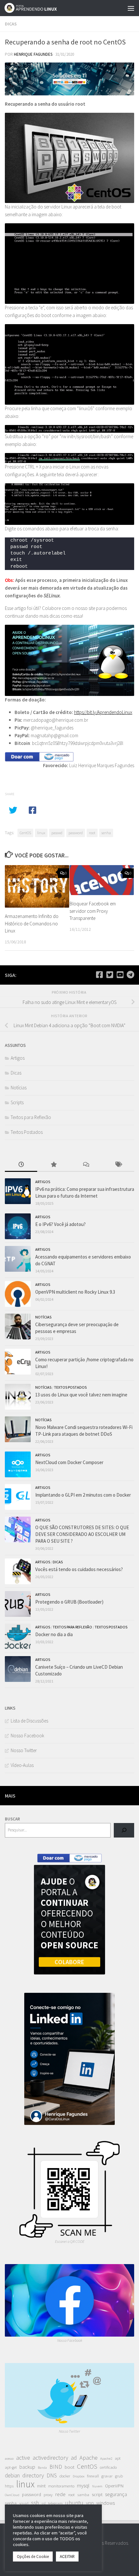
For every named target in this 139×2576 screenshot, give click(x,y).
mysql (83, 2485)
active (23, 2458)
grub (119, 2476)
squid (24, 2503)
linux (41, 833)
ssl (43, 2503)
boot (69, 2467)
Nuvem (97, 2486)
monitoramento (61, 2486)
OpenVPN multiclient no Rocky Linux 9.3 (75, 1292)
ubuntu (74, 2503)
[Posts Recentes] (21, 1165)
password (76, 833)
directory (33, 2475)
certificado (108, 2467)
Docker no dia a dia (54, 1634)
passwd (57, 833)
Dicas (11, 24)
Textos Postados (27, 1132)
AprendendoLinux (115, 712)
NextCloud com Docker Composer (69, 1462)
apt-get (11, 2467)
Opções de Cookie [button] (33, 2557)
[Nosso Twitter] (110, 975)
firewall (93, 2476)
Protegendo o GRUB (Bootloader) (69, 1602)
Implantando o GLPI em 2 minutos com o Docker (83, 1495)
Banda (42, 2468)
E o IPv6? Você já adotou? (60, 1224)
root (92, 833)
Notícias (19, 1088)
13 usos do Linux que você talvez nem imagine (81, 1395)
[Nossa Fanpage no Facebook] (99, 975)
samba (83, 2495)
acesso (9, 2459)
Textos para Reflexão (31, 1117)
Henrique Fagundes (33, 54)
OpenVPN (114, 2486)
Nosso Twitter (24, 1750)
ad (74, 2458)
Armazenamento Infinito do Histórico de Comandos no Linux (32, 923)
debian (12, 2475)
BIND (56, 2467)
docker (65, 2476)
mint (41, 2486)
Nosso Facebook (27, 1736)
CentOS (25, 833)
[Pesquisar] (124, 1830)
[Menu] (131, 8)
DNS (52, 2475)
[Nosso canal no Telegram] (130, 975)
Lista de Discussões (29, 1721)
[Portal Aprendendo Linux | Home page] (39, 8)
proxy (48, 2495)
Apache (89, 2458)
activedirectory (50, 2458)
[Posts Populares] (53, 1165)
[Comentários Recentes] (86, 1165)
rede (60, 2494)
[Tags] (118, 1165)
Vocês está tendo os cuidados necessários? (79, 1569)
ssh (35, 2503)
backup (27, 2467)
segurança (116, 2494)
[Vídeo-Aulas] (120, 975)
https (9, 2486)
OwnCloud (12, 2495)
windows (106, 2503)
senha (106, 833)
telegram (55, 2503)
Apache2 (106, 2459)
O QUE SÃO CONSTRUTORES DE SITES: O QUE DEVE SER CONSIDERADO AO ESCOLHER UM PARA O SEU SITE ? (82, 1534)
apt (118, 2458)
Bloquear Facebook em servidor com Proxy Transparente (93, 911)
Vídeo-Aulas (22, 1765)
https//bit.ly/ (86, 712)
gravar (107, 2476)
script (97, 2494)
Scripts (17, 1102)
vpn (90, 2503)
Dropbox (79, 2476)
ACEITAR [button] (67, 2557)
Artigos (18, 1058)
